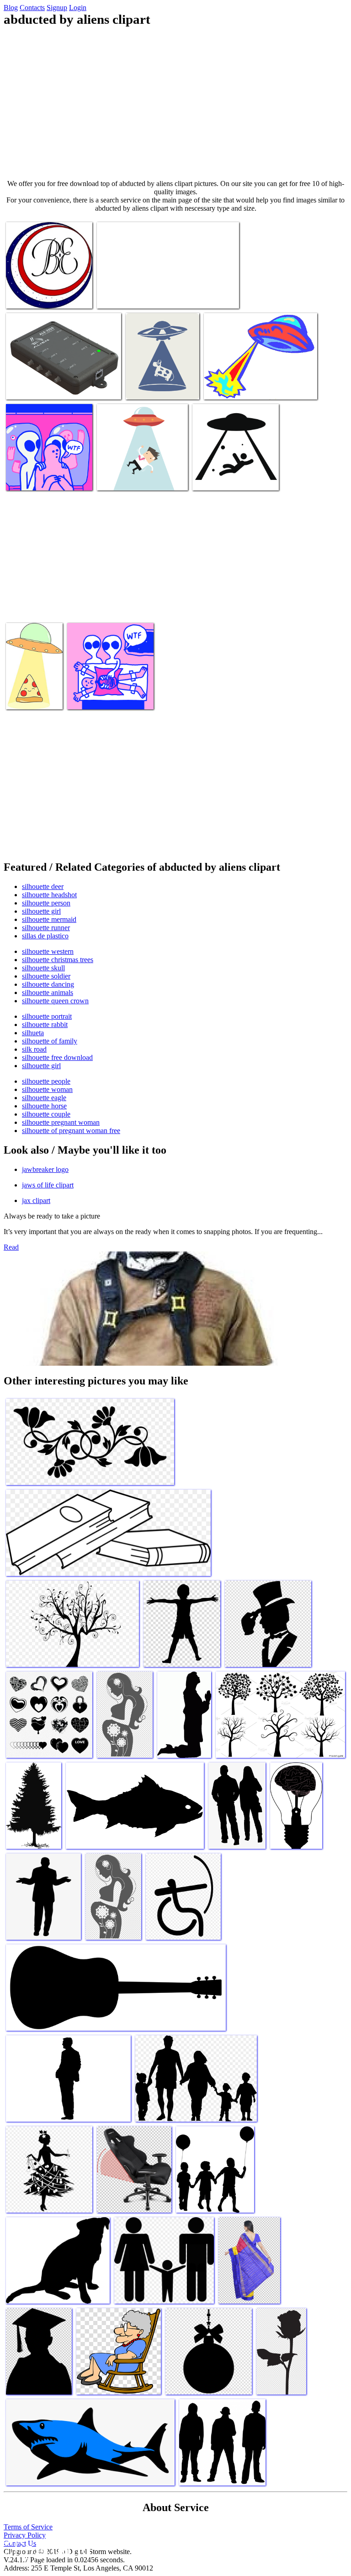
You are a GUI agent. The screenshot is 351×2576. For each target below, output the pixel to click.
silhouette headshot (49, 895)
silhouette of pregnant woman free (71, 1131)
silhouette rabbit (45, 1025)
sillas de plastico (45, 936)
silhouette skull (43, 968)
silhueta (33, 1033)
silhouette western (48, 951)
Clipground (46, 2548)
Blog (11, 8)
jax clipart (36, 1200)
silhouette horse (44, 1106)
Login (78, 8)
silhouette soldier (46, 976)
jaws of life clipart (48, 1185)
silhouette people (46, 1081)
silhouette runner (46, 928)
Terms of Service (28, 2527)
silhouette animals (48, 993)
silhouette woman (47, 1089)
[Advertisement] (175, 103)
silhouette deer (43, 886)
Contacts (32, 8)
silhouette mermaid (49, 919)
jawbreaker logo (45, 1169)
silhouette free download (57, 1057)
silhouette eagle (44, 1098)
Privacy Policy (25, 2535)
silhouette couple (46, 1114)
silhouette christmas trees (58, 960)
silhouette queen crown (55, 1001)
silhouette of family (50, 1041)
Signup (57, 8)
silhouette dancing (48, 984)
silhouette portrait (47, 1016)
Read (11, 1247)
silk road (34, 1049)
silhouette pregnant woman (61, 1122)
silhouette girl (41, 911)
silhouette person (46, 903)
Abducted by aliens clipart (42, 296)
